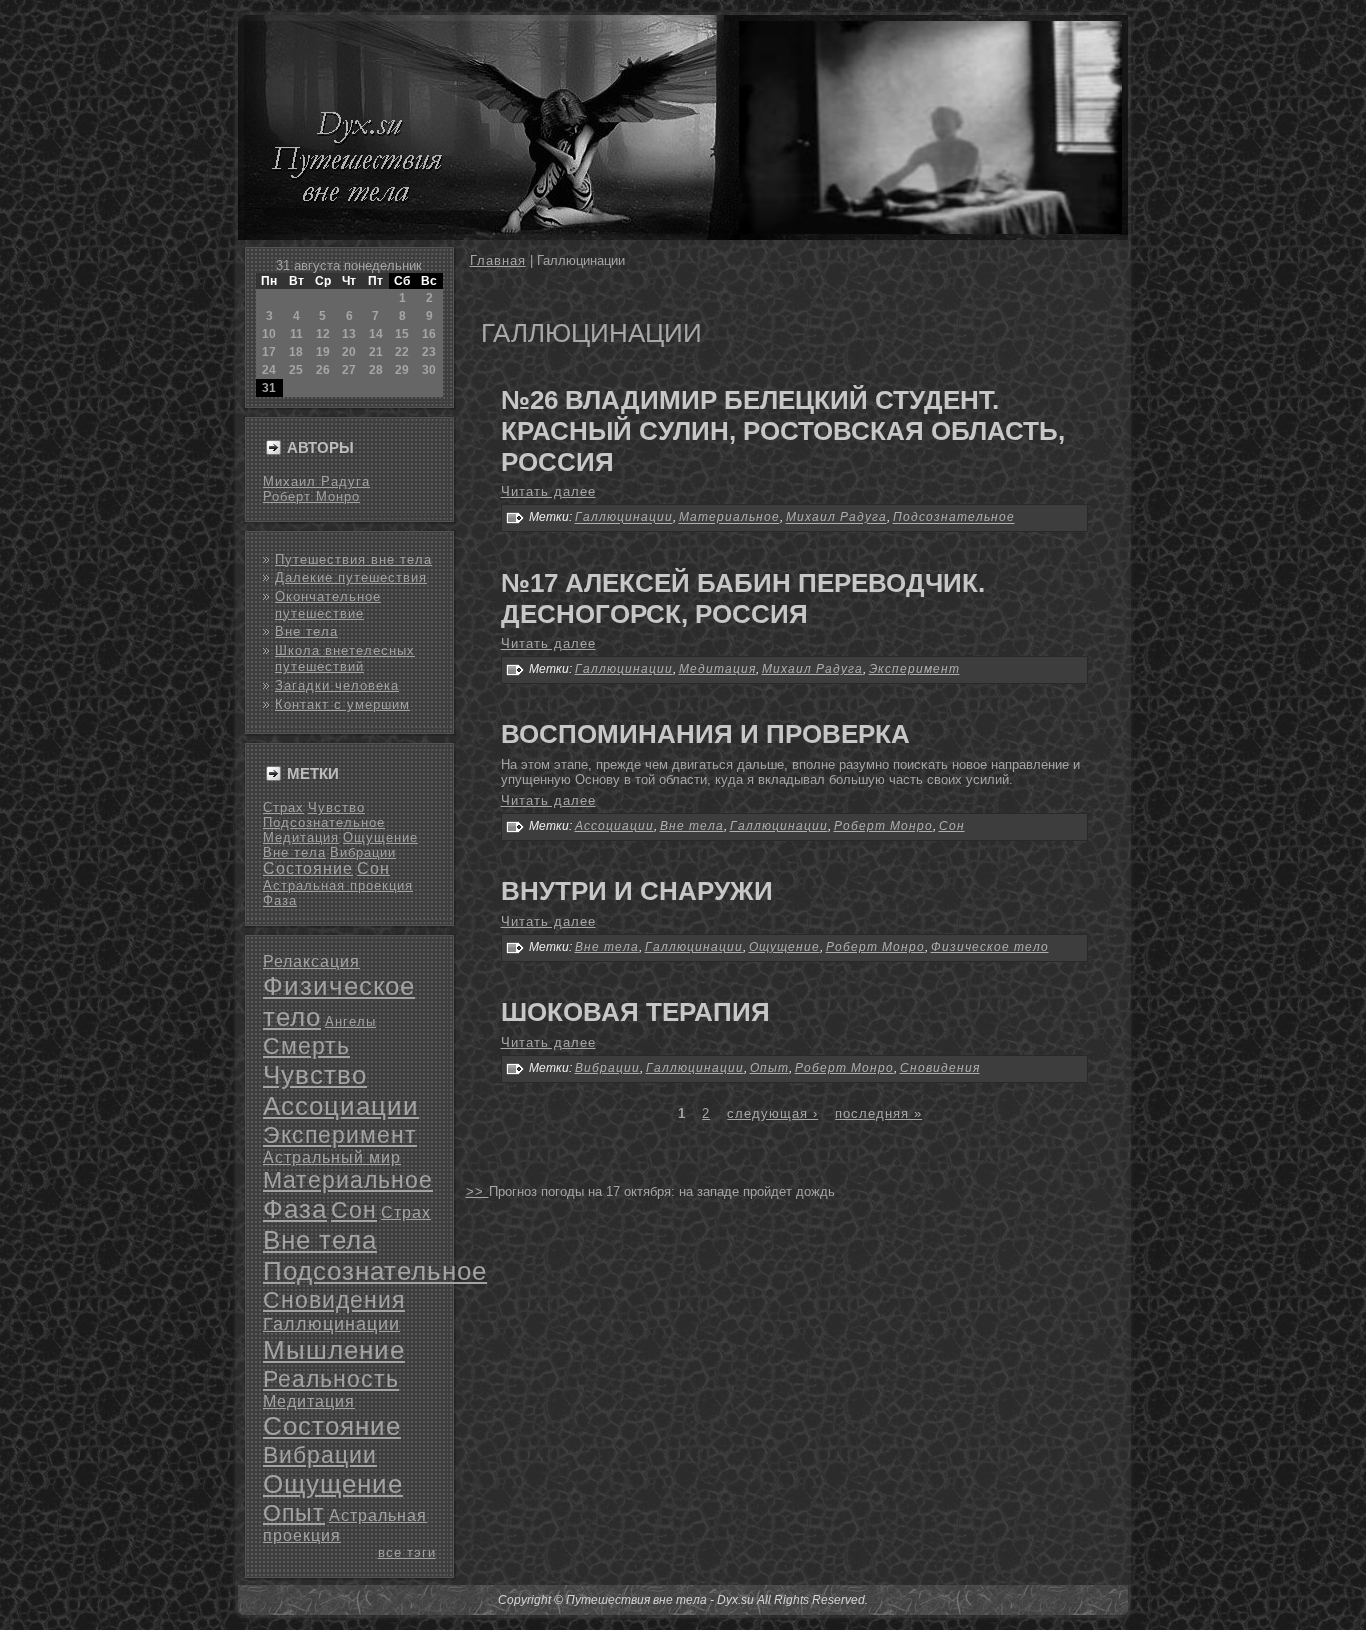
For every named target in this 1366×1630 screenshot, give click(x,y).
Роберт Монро (311, 496)
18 (296, 352)
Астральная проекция (338, 885)
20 (349, 352)
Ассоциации (341, 1106)
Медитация (301, 837)
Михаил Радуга (316, 481)
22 (402, 352)
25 (296, 370)
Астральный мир (332, 1157)
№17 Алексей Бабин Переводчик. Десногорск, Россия (743, 598)
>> (477, 1191)
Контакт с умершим (342, 704)
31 (269, 388)
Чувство (336, 807)
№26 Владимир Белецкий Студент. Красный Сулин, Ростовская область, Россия (783, 431)
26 (323, 370)
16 (429, 334)
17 (269, 352)
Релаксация (311, 961)
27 (349, 370)
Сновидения (334, 1300)
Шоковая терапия (635, 1012)
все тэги (407, 1552)
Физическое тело (990, 947)
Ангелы (350, 1021)
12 (323, 334)
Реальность (331, 1379)
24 (269, 370)
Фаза (280, 900)
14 (376, 334)
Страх (283, 807)
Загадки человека (337, 685)
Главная (498, 260)
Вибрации (363, 852)
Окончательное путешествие (328, 604)
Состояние (308, 868)
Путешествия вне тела (353, 559)
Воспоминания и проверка (705, 734)
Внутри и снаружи (637, 891)
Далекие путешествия (351, 577)
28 (376, 370)
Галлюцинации (331, 1324)
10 (269, 334)
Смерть (306, 1046)
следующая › (772, 1113)
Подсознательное (324, 822)
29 (402, 370)
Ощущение (380, 837)
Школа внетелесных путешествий (345, 658)
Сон (373, 868)
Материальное (348, 1180)
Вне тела (306, 631)
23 (429, 352)
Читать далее (548, 491)
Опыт (294, 1513)
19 (323, 352)
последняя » (878, 1113)
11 (296, 334)
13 (349, 334)
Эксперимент (340, 1135)
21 (376, 352)
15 (402, 334)
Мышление (334, 1350)
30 (429, 370)
